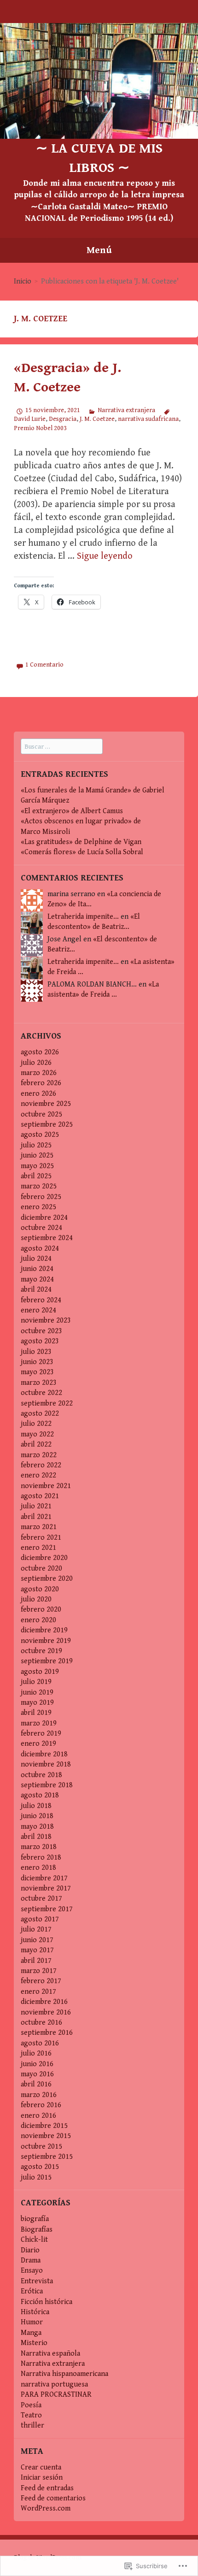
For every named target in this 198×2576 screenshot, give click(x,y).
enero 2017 (38, 1992)
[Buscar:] (62, 747)
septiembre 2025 (47, 1125)
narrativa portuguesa (54, 2384)
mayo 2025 (37, 1166)
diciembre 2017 (44, 1878)
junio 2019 (37, 1693)
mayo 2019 (37, 1703)
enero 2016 (38, 2116)
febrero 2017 (41, 1981)
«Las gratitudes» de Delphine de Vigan (81, 842)
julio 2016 (36, 2053)
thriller (32, 2425)
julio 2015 (36, 2177)
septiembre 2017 (47, 1909)
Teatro (31, 2415)
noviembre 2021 (46, 1486)
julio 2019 (36, 1682)
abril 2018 (36, 1837)
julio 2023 (36, 1352)
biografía (35, 2219)
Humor (32, 2322)
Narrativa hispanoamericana (64, 2374)
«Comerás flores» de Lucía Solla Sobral (82, 852)
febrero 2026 (41, 1083)
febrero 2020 (41, 1610)
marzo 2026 (39, 1073)
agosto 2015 (40, 2167)
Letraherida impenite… (83, 917)
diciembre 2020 (44, 1558)
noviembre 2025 (46, 1104)
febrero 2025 (41, 1197)
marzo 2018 (39, 1847)
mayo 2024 (37, 1279)
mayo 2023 (37, 1372)
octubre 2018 (41, 1775)
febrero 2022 (41, 1465)
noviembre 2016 (46, 2012)
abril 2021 (36, 1517)
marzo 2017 (39, 1971)
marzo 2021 (39, 1527)
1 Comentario (44, 665)
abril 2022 (36, 1445)
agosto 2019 (40, 1672)
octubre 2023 (41, 1331)
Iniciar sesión (42, 2478)
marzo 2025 (39, 1186)
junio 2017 (37, 1940)
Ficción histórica (47, 2302)
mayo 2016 (37, 2074)
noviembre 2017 (46, 1888)
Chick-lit (34, 2240)
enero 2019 (38, 1744)
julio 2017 (36, 1929)
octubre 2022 (41, 1393)
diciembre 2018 (44, 1754)
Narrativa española (50, 2354)
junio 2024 (37, 1269)
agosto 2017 (40, 1919)
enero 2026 (38, 1094)
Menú (99, 250)
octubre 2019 (41, 1651)
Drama (31, 2260)
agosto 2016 (40, 2043)
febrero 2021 (41, 1538)
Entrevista (37, 2281)
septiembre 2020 (47, 1579)
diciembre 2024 (44, 1218)
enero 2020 (38, 1620)
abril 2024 (36, 1290)
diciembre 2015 (44, 2126)
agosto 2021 (40, 1496)
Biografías (37, 2230)
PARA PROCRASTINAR (56, 2395)
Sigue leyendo (105, 556)
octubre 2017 (41, 1899)
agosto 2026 (40, 1052)
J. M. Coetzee (97, 419)
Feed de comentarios (53, 2498)
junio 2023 (37, 1362)
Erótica (32, 2291)
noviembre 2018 (46, 1764)
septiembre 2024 (47, 1238)
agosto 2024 (40, 1249)
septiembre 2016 (47, 2033)
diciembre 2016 (44, 2002)
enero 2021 (38, 1548)
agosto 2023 (40, 1341)
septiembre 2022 (47, 1403)
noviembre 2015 (46, 2136)
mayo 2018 (37, 1827)
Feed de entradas (47, 2488)
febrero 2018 (41, 1858)
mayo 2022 (37, 1434)
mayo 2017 (37, 1950)
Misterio (34, 2343)
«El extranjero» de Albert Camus (72, 811)
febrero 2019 (41, 1734)
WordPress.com (46, 2508)
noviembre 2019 (46, 1641)
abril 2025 (36, 1176)
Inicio (23, 281)
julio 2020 (36, 1599)
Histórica (35, 2312)
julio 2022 (36, 1424)
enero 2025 (38, 1207)
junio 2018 (37, 1816)
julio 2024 (36, 1259)
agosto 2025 (40, 1135)
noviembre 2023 (46, 1320)
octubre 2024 (41, 1228)
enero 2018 (38, 1868)
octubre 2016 (41, 2023)
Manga (31, 2333)
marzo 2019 (39, 1723)
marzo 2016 (39, 2095)
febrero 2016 (41, 2105)
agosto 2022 (40, 1414)
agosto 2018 (40, 1795)
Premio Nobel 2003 (40, 428)
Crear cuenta (41, 2467)
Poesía (31, 2405)
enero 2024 (38, 1310)
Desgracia (63, 419)
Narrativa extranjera (126, 410)
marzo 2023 (39, 1383)
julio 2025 (36, 1145)
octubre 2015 (41, 2147)
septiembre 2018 (47, 1785)
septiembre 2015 (47, 2157)
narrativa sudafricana (148, 419)
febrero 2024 (41, 1300)
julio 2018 (36, 1806)
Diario (30, 2250)
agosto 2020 (40, 1589)
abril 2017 (36, 1961)
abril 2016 (36, 2084)
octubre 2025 (41, 1114)
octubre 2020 (41, 1569)
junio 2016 (37, 2064)
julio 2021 (36, 1506)
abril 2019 (36, 1713)
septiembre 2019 (47, 1661)
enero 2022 (38, 1475)
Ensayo (32, 2271)
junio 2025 (37, 1155)
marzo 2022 (39, 1455)
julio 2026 (36, 1063)
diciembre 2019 (44, 1630)
